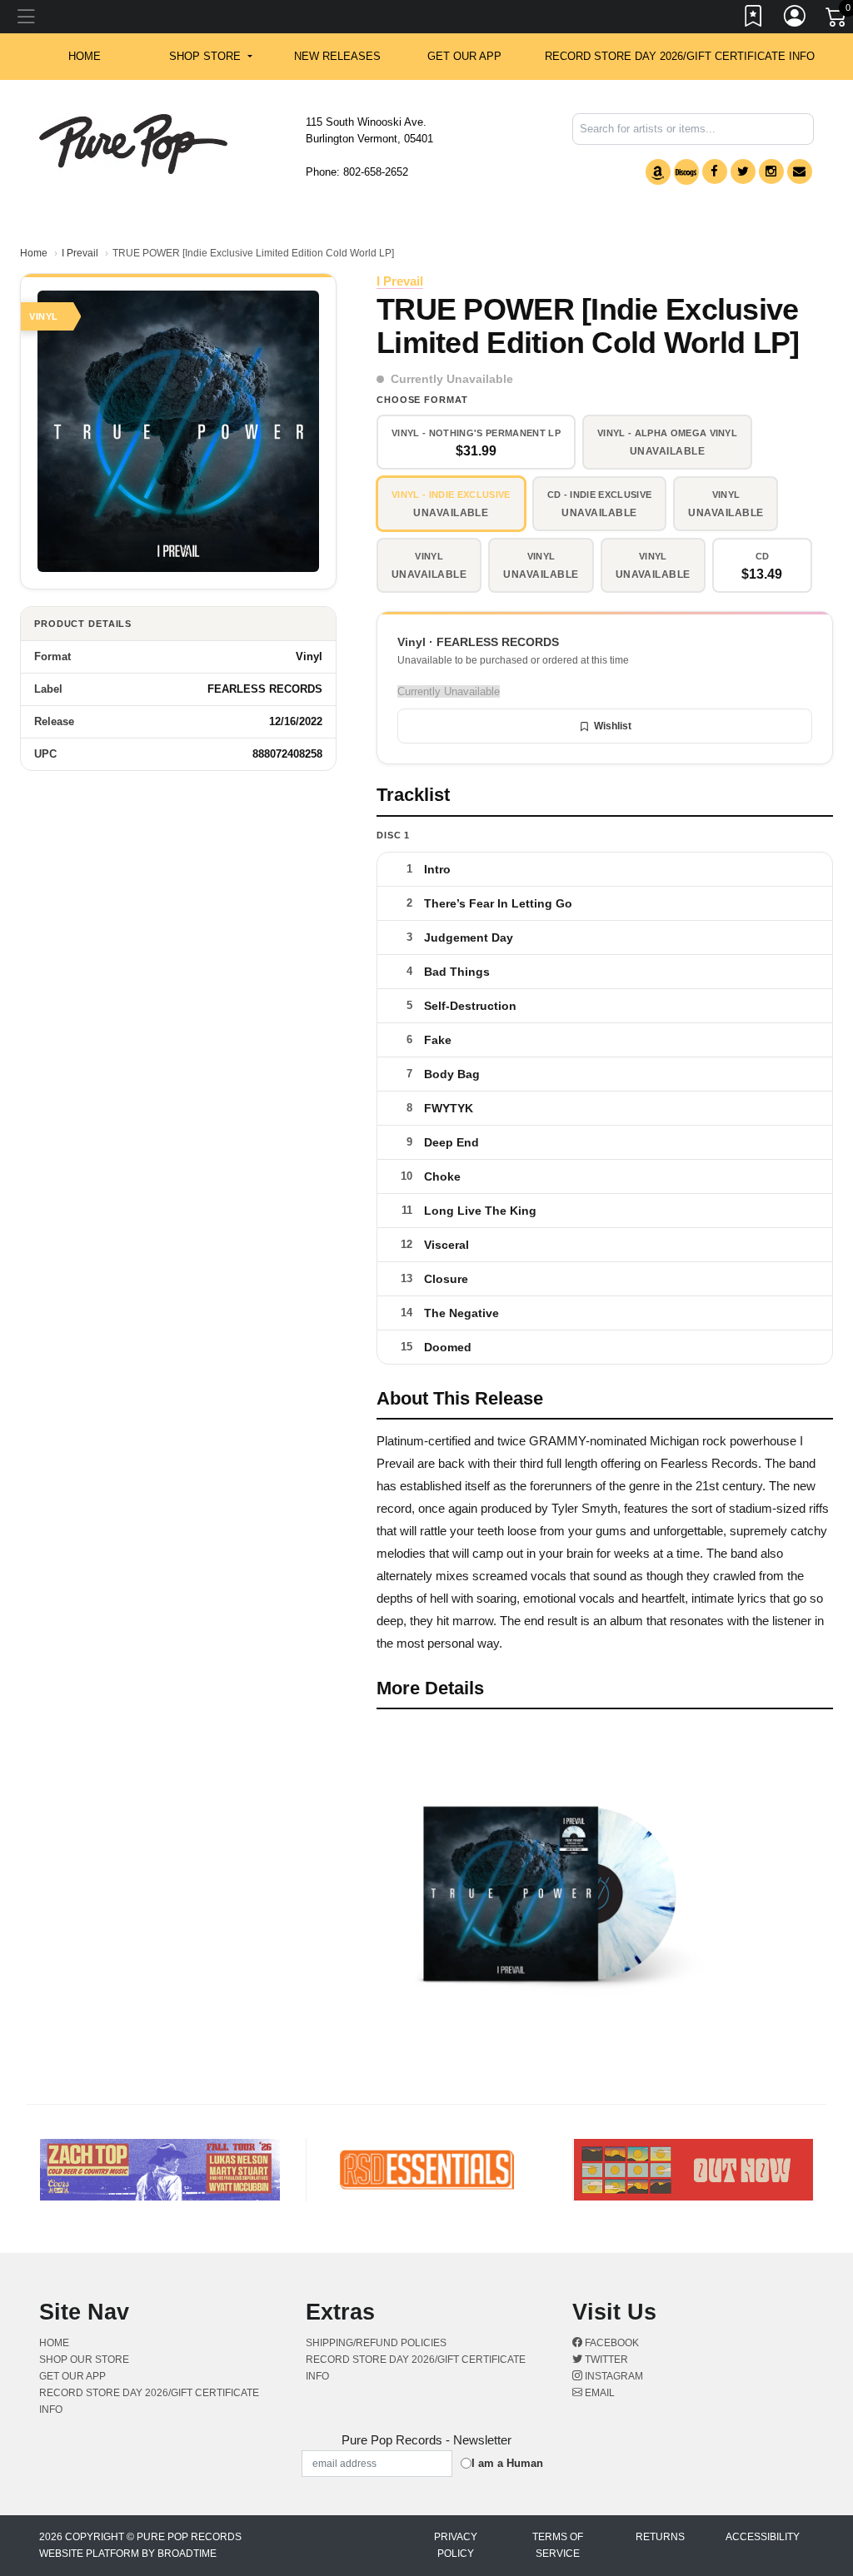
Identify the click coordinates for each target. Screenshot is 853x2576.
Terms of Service (558, 2545)
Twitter (605, 2360)
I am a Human (507, 2463)
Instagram (613, 2376)
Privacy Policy (456, 2545)
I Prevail (80, 253)
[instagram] (771, 172)
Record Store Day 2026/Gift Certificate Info (680, 56)
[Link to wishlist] (754, 19)
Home (34, 253)
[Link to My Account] (796, 19)
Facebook (611, 2343)
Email (599, 2393)
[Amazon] (658, 172)
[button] (210, 57)
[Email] (800, 172)
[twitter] (743, 172)
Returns (660, 2537)
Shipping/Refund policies (376, 2343)
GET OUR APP (464, 56)
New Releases (337, 56)
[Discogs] (686, 172)
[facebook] (715, 172)
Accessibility (763, 2537)
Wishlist (613, 726)
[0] (837, 20)
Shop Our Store (84, 2360)
